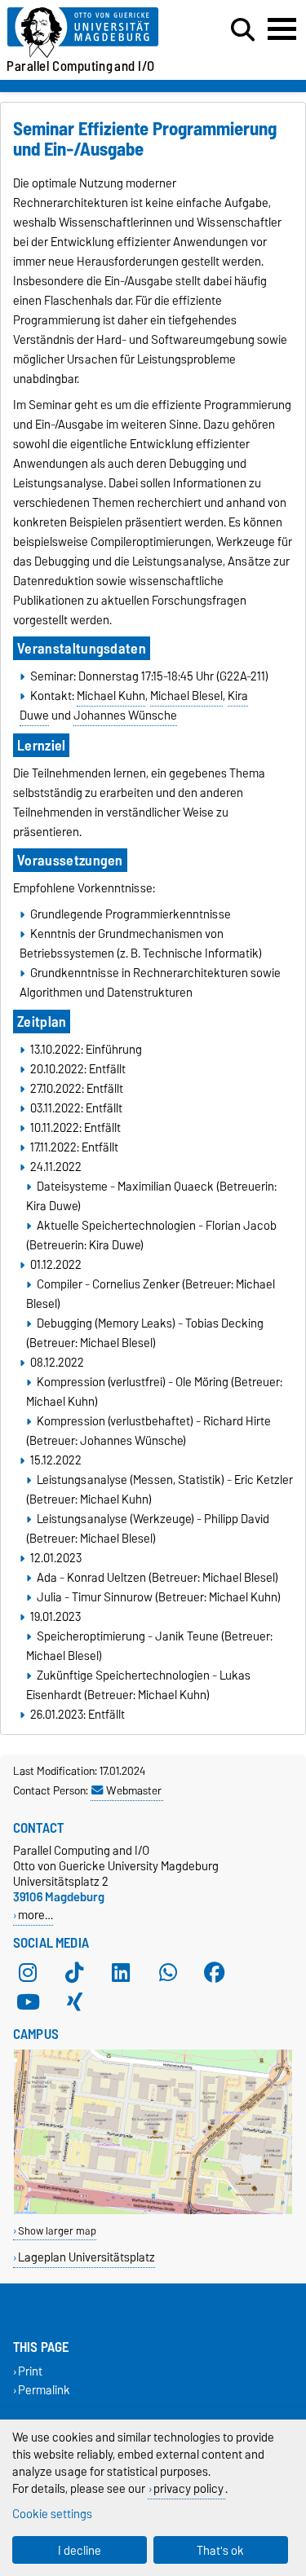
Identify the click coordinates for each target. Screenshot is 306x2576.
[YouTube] (28, 2001)
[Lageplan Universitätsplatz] (153, 2211)
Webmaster (134, 1790)
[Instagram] (28, 1972)
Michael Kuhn (111, 696)
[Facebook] (215, 1972)
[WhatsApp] (168, 1972)
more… (35, 1915)
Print (30, 2371)
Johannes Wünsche (125, 716)
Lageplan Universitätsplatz (86, 2257)
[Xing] (74, 2001)
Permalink (44, 2391)
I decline (80, 2550)
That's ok (220, 2550)
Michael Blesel (186, 696)
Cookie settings (52, 2514)
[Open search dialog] (243, 30)
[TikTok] (74, 1972)
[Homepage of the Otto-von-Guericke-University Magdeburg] (94, 33)
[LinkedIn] (121, 1972)
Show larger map (57, 2231)
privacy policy (188, 2488)
